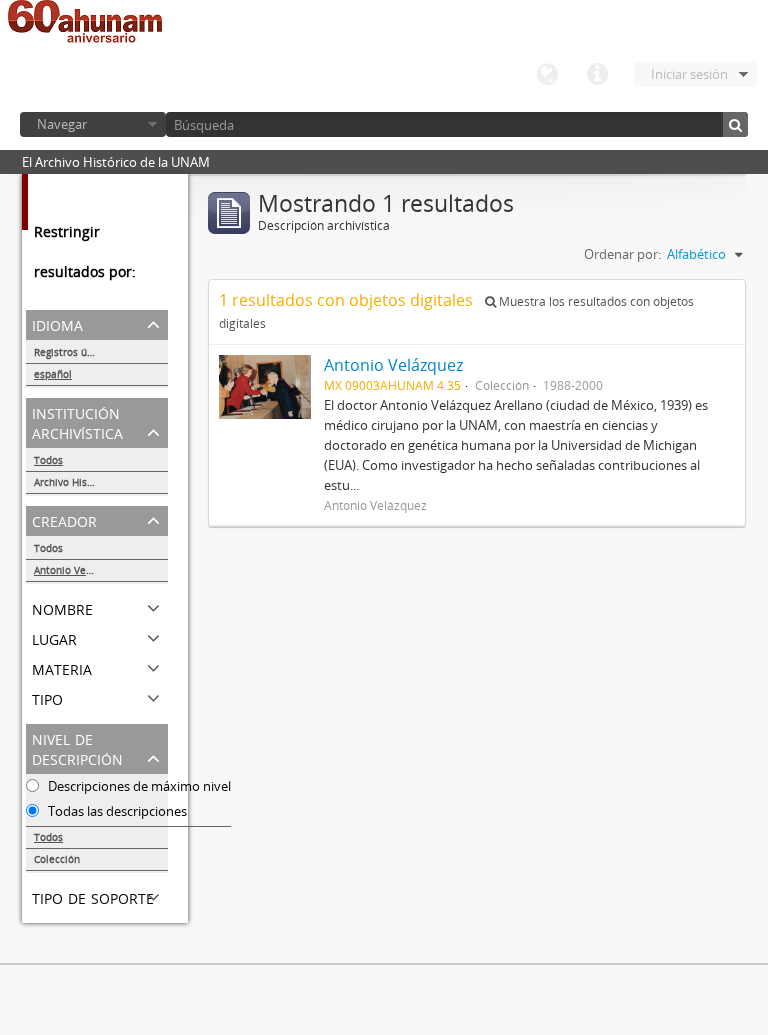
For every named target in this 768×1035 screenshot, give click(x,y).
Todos (48, 460)
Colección (57, 859)
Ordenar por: (622, 254)
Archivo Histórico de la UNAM (101, 482)
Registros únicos (73, 352)
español (53, 374)
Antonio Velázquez (78, 570)
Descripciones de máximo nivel (138, 786)
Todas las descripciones (116, 811)
